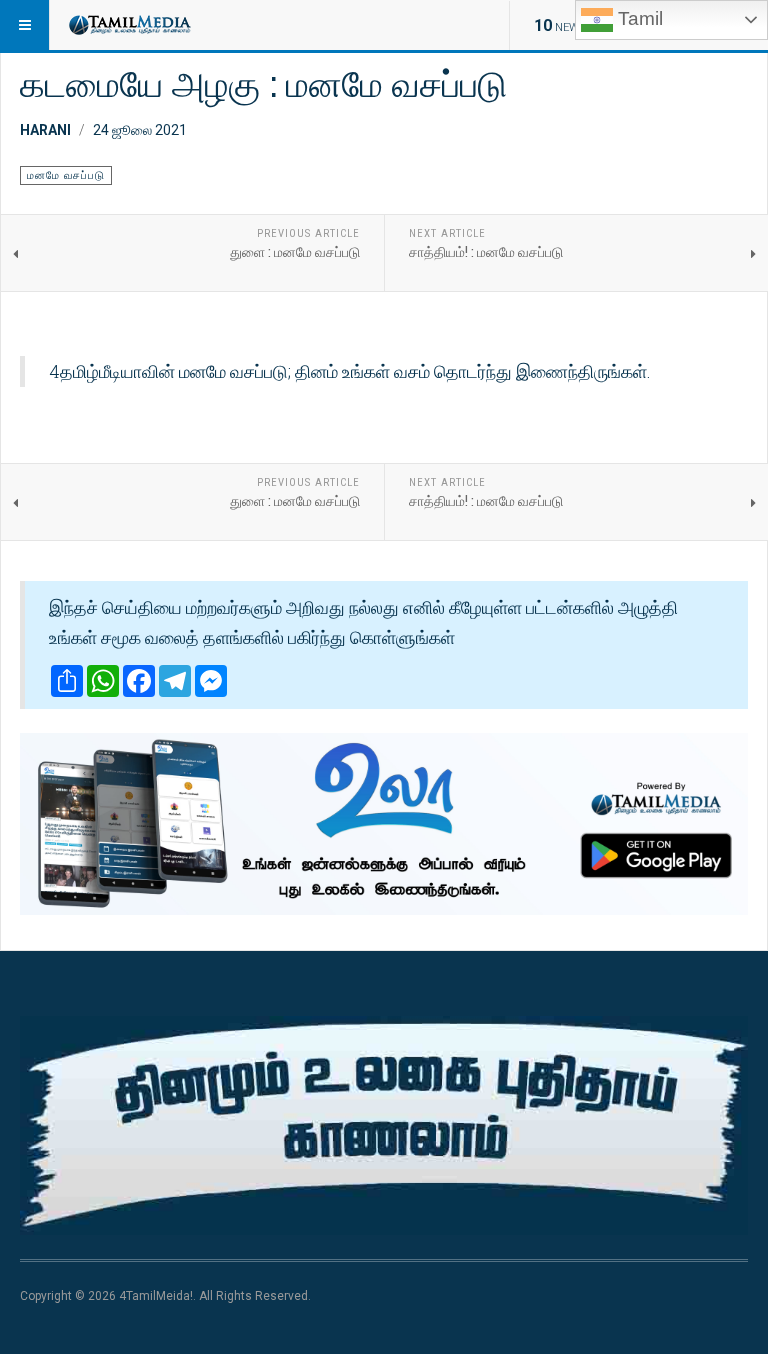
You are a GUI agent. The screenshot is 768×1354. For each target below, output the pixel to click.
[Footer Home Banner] (384, 1125)
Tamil (638, 18)
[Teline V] (129, 25)
